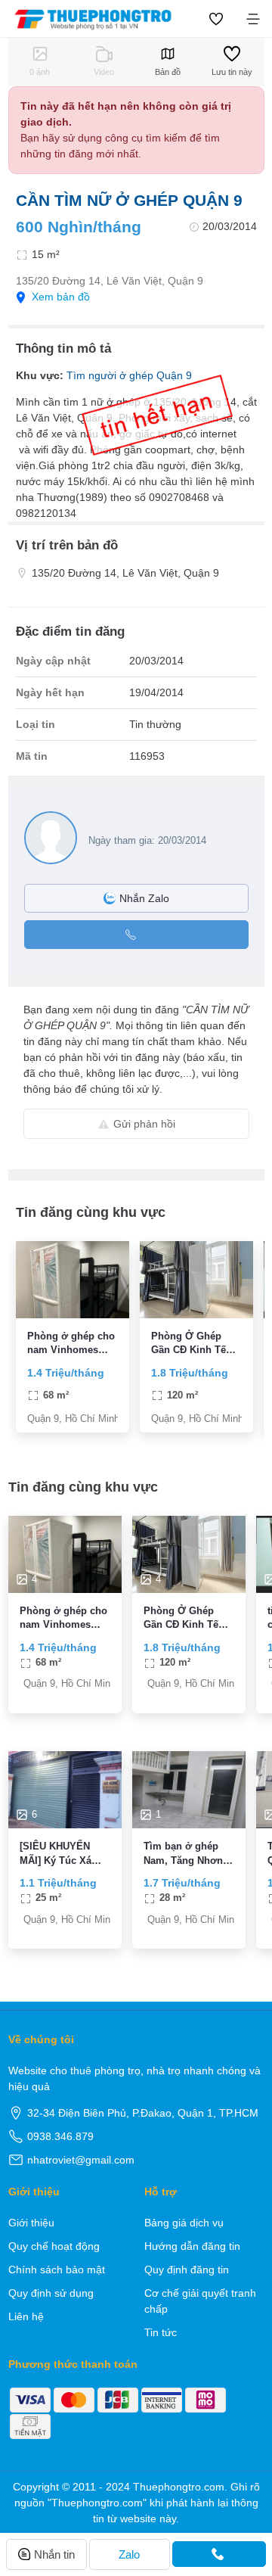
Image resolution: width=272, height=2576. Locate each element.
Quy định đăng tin (187, 2270)
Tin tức (161, 2332)
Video (104, 72)
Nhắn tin (54, 2554)
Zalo (129, 2554)
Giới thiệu (31, 2223)
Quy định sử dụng (51, 2293)
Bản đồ (168, 72)
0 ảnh (40, 72)
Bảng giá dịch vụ (184, 2223)
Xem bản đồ (61, 297)
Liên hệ (26, 2316)
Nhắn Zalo (144, 898)
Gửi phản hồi (144, 1124)
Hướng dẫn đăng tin (192, 2246)
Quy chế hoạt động (54, 2246)
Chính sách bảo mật (57, 2270)
